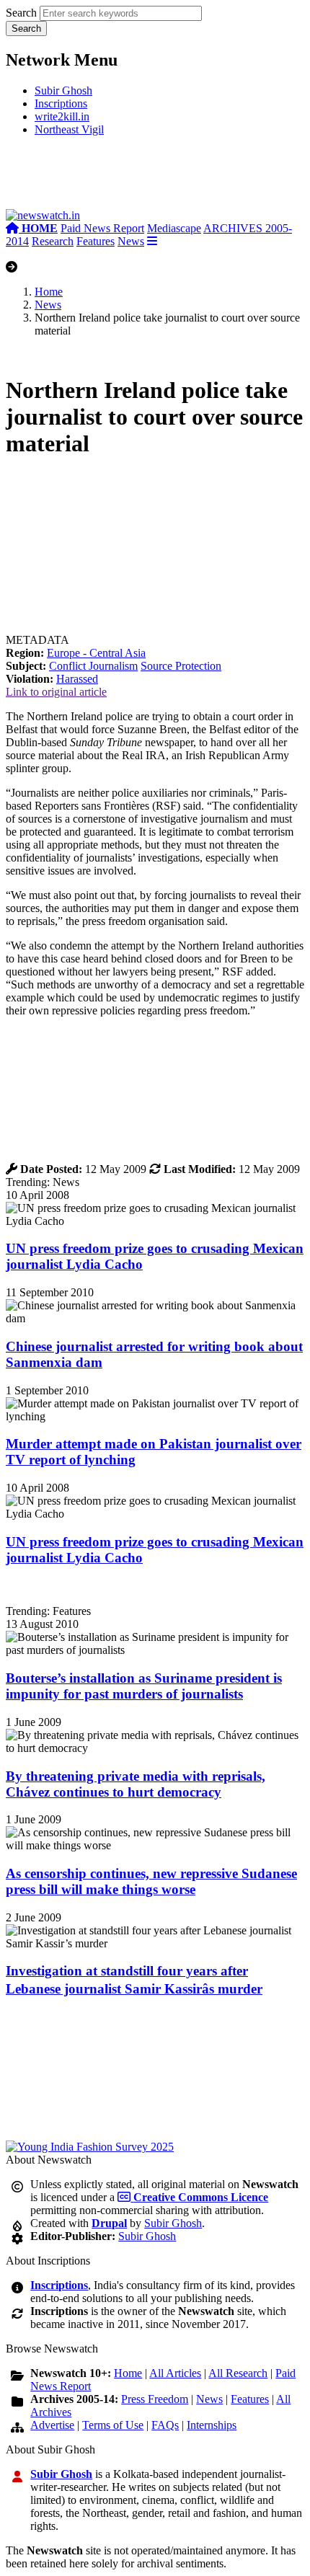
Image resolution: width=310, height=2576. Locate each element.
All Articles (175, 2373)
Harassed (77, 679)
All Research (238, 2373)
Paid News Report (102, 228)
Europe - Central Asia (96, 653)
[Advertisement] (155, 178)
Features (96, 241)
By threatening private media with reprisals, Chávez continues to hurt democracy (136, 1784)
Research (53, 241)
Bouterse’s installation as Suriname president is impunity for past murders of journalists (144, 1686)
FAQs (165, 2425)
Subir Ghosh (63, 90)
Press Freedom (155, 2399)
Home (49, 292)
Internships (212, 2425)
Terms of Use (113, 2425)
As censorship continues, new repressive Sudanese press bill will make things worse (151, 1881)
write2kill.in (62, 116)
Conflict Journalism (93, 666)
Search (21, 13)
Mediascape (174, 228)
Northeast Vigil (69, 129)
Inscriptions (61, 103)
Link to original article (56, 692)
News (131, 241)
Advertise (52, 2425)
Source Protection (181, 666)
